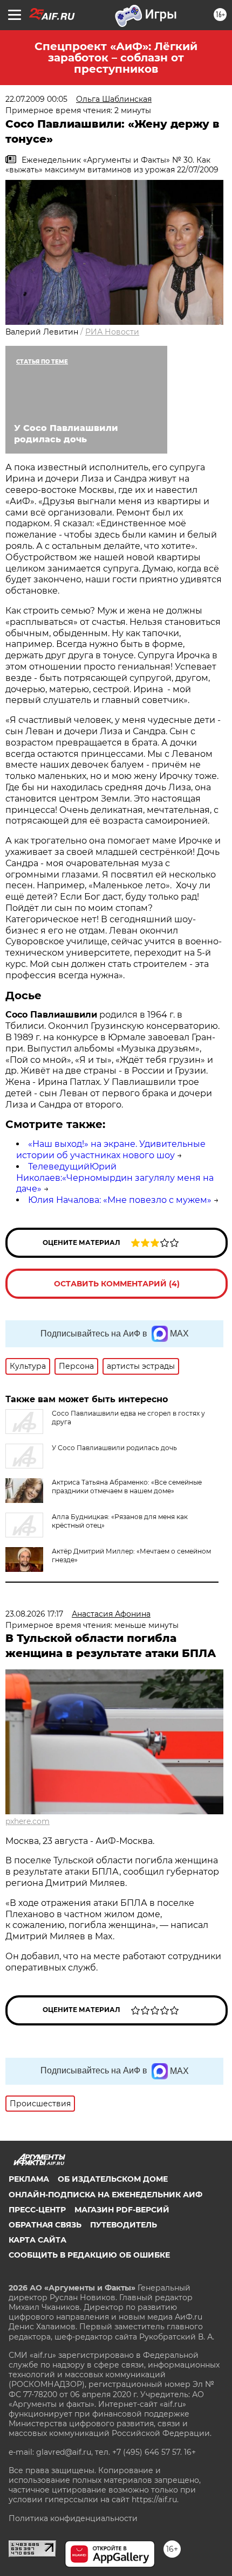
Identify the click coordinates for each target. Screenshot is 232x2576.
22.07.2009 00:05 (36, 99)
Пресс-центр (37, 2210)
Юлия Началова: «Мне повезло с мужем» (120, 1200)
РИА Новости (112, 332)
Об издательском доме (113, 2179)
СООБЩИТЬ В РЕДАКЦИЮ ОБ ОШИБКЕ (89, 2255)
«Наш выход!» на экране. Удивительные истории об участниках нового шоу (111, 1150)
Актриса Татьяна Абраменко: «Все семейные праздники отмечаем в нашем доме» (127, 1487)
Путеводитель (124, 2225)
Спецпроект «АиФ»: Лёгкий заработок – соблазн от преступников (116, 58)
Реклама (29, 2179)
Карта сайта (37, 2240)
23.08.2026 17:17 (34, 1614)
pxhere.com (28, 1821)
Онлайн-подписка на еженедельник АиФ (105, 2195)
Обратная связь (45, 2225)
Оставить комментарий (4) (117, 1284)
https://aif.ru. (155, 2500)
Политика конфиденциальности (73, 2518)
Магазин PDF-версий (122, 2210)
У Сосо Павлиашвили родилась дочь (114, 1448)
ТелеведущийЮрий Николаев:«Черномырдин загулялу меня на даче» (115, 1178)
